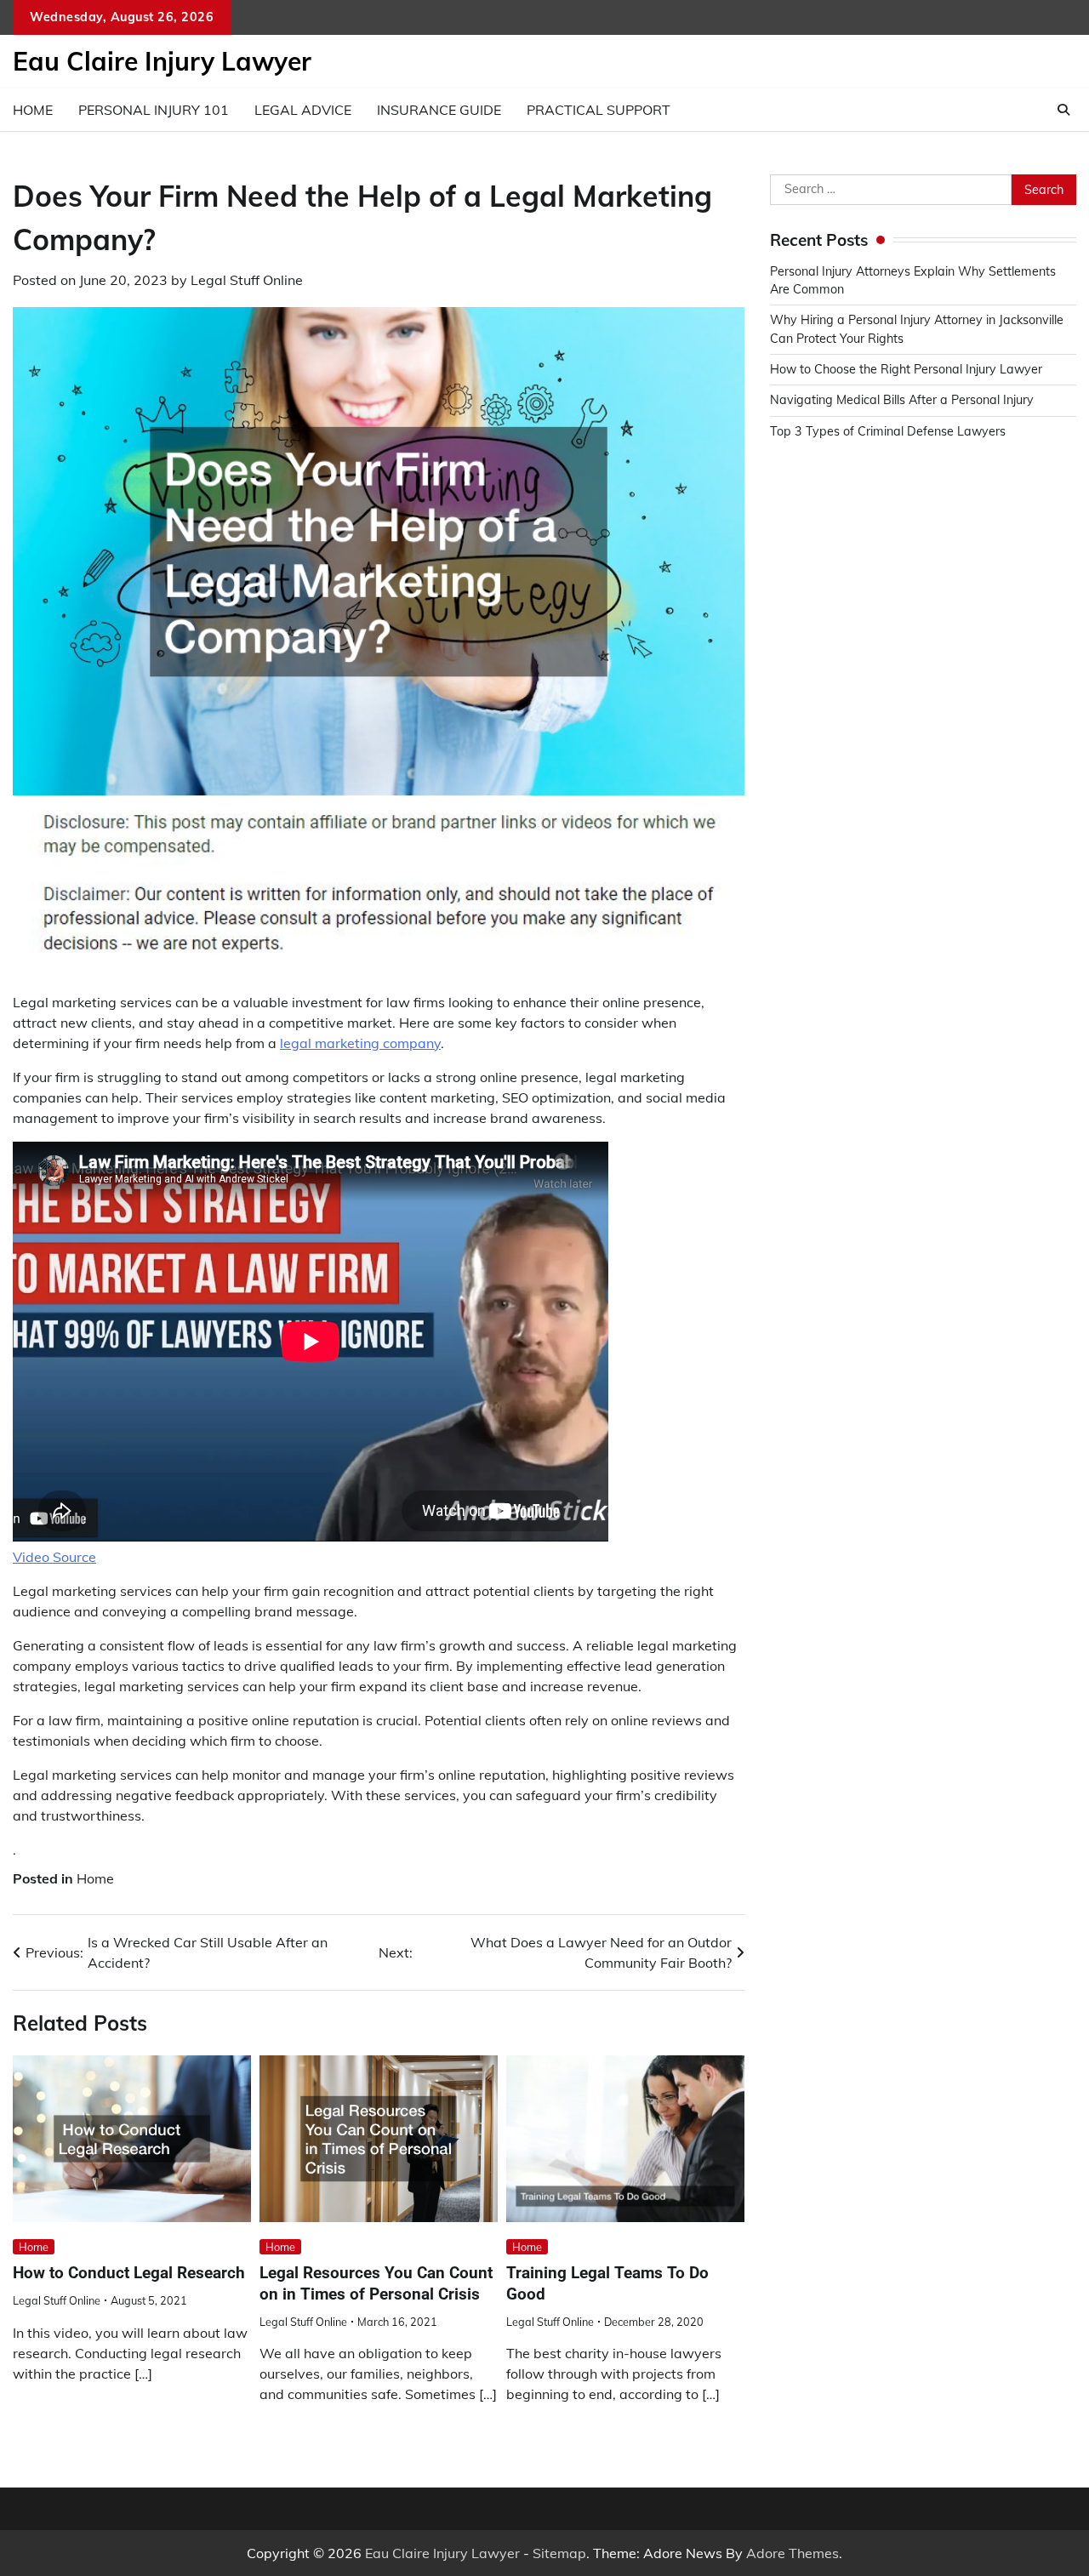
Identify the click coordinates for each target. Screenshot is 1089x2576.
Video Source (54, 1557)
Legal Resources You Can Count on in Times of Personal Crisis (376, 2283)
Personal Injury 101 (154, 110)
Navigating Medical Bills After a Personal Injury (902, 400)
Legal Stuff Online (247, 280)
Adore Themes (793, 2553)
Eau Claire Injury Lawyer (162, 61)
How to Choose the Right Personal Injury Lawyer (906, 369)
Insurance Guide (439, 110)
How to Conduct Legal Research (129, 2273)
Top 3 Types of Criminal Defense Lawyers (888, 431)
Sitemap (559, 2553)
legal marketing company (360, 1043)
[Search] (1063, 110)
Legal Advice (303, 110)
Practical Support (599, 110)
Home (33, 110)
